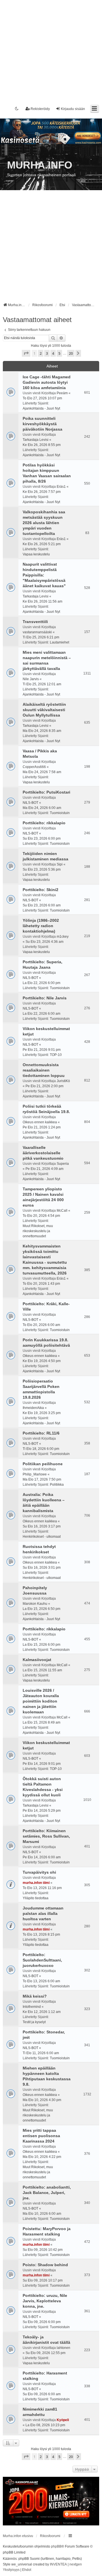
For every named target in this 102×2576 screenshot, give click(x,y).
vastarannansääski (37, 632)
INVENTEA (58, 2564)
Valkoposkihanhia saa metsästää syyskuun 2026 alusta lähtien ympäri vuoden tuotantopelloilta (44, 523)
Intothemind (32, 2007)
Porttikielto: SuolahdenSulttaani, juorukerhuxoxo (42, 1960)
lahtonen (63, 2348)
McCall (62, 1211)
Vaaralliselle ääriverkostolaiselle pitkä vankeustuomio (43, 1153)
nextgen (76, 2564)
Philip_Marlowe (35, 1474)
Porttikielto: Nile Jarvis (45, 998)
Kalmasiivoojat (37, 1660)
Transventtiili (35, 622)
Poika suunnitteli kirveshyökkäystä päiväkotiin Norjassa (42, 424)
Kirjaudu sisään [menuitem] (73, 109)
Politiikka (57, 1485)
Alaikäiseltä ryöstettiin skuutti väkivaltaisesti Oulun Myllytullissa (44, 710)
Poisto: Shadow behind (45, 2265)
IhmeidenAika (33, 1408)
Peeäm (62, 393)
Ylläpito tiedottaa (36, 1898)
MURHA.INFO (40, 165)
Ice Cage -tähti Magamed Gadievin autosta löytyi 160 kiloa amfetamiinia (47, 382)
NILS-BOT (30, 803)
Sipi (60, 864)
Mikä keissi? (35, 1996)
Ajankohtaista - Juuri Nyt (41, 408)
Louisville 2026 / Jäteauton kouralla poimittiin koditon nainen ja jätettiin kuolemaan (41, 1701)
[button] (26, 353)
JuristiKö (63, 1081)
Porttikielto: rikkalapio (44, 823)
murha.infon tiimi (36, 1883)
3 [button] (47, 353)
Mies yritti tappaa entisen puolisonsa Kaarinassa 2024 (41, 2136)
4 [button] (53, 353)
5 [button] (59, 353)
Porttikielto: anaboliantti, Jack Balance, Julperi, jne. (47, 2193)
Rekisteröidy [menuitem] (40, 109)
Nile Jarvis (31, 679)
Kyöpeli (63, 2420)
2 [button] (41, 353)
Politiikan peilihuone (43, 1464)
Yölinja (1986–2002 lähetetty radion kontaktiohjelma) (41, 926)
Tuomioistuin (60, 813)
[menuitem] (11, 2570)
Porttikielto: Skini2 (41, 890)
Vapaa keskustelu (36, 554)
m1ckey (63, 937)
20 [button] (71, 353)
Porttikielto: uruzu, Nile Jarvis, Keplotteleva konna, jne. (45, 2301)
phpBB (56, 2546)
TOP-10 (56, 1055)
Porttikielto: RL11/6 (41, 1433)
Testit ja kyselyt (34, 2022)
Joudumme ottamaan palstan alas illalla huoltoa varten (43, 1913)
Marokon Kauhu (35, 1604)
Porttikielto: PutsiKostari (46, 792)
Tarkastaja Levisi (36, 440)
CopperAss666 (34, 767)
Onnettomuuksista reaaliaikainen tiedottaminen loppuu (44, 1070)
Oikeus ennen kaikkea (40, 1122)
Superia (63, 1164)
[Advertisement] (51, 51)
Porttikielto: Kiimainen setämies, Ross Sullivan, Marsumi (46, 1836)
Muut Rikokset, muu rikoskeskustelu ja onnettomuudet (38, 1231)
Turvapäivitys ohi (39, 1872)
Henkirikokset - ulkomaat (42, 1537)
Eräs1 (61, 487)
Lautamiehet (59, 642)
